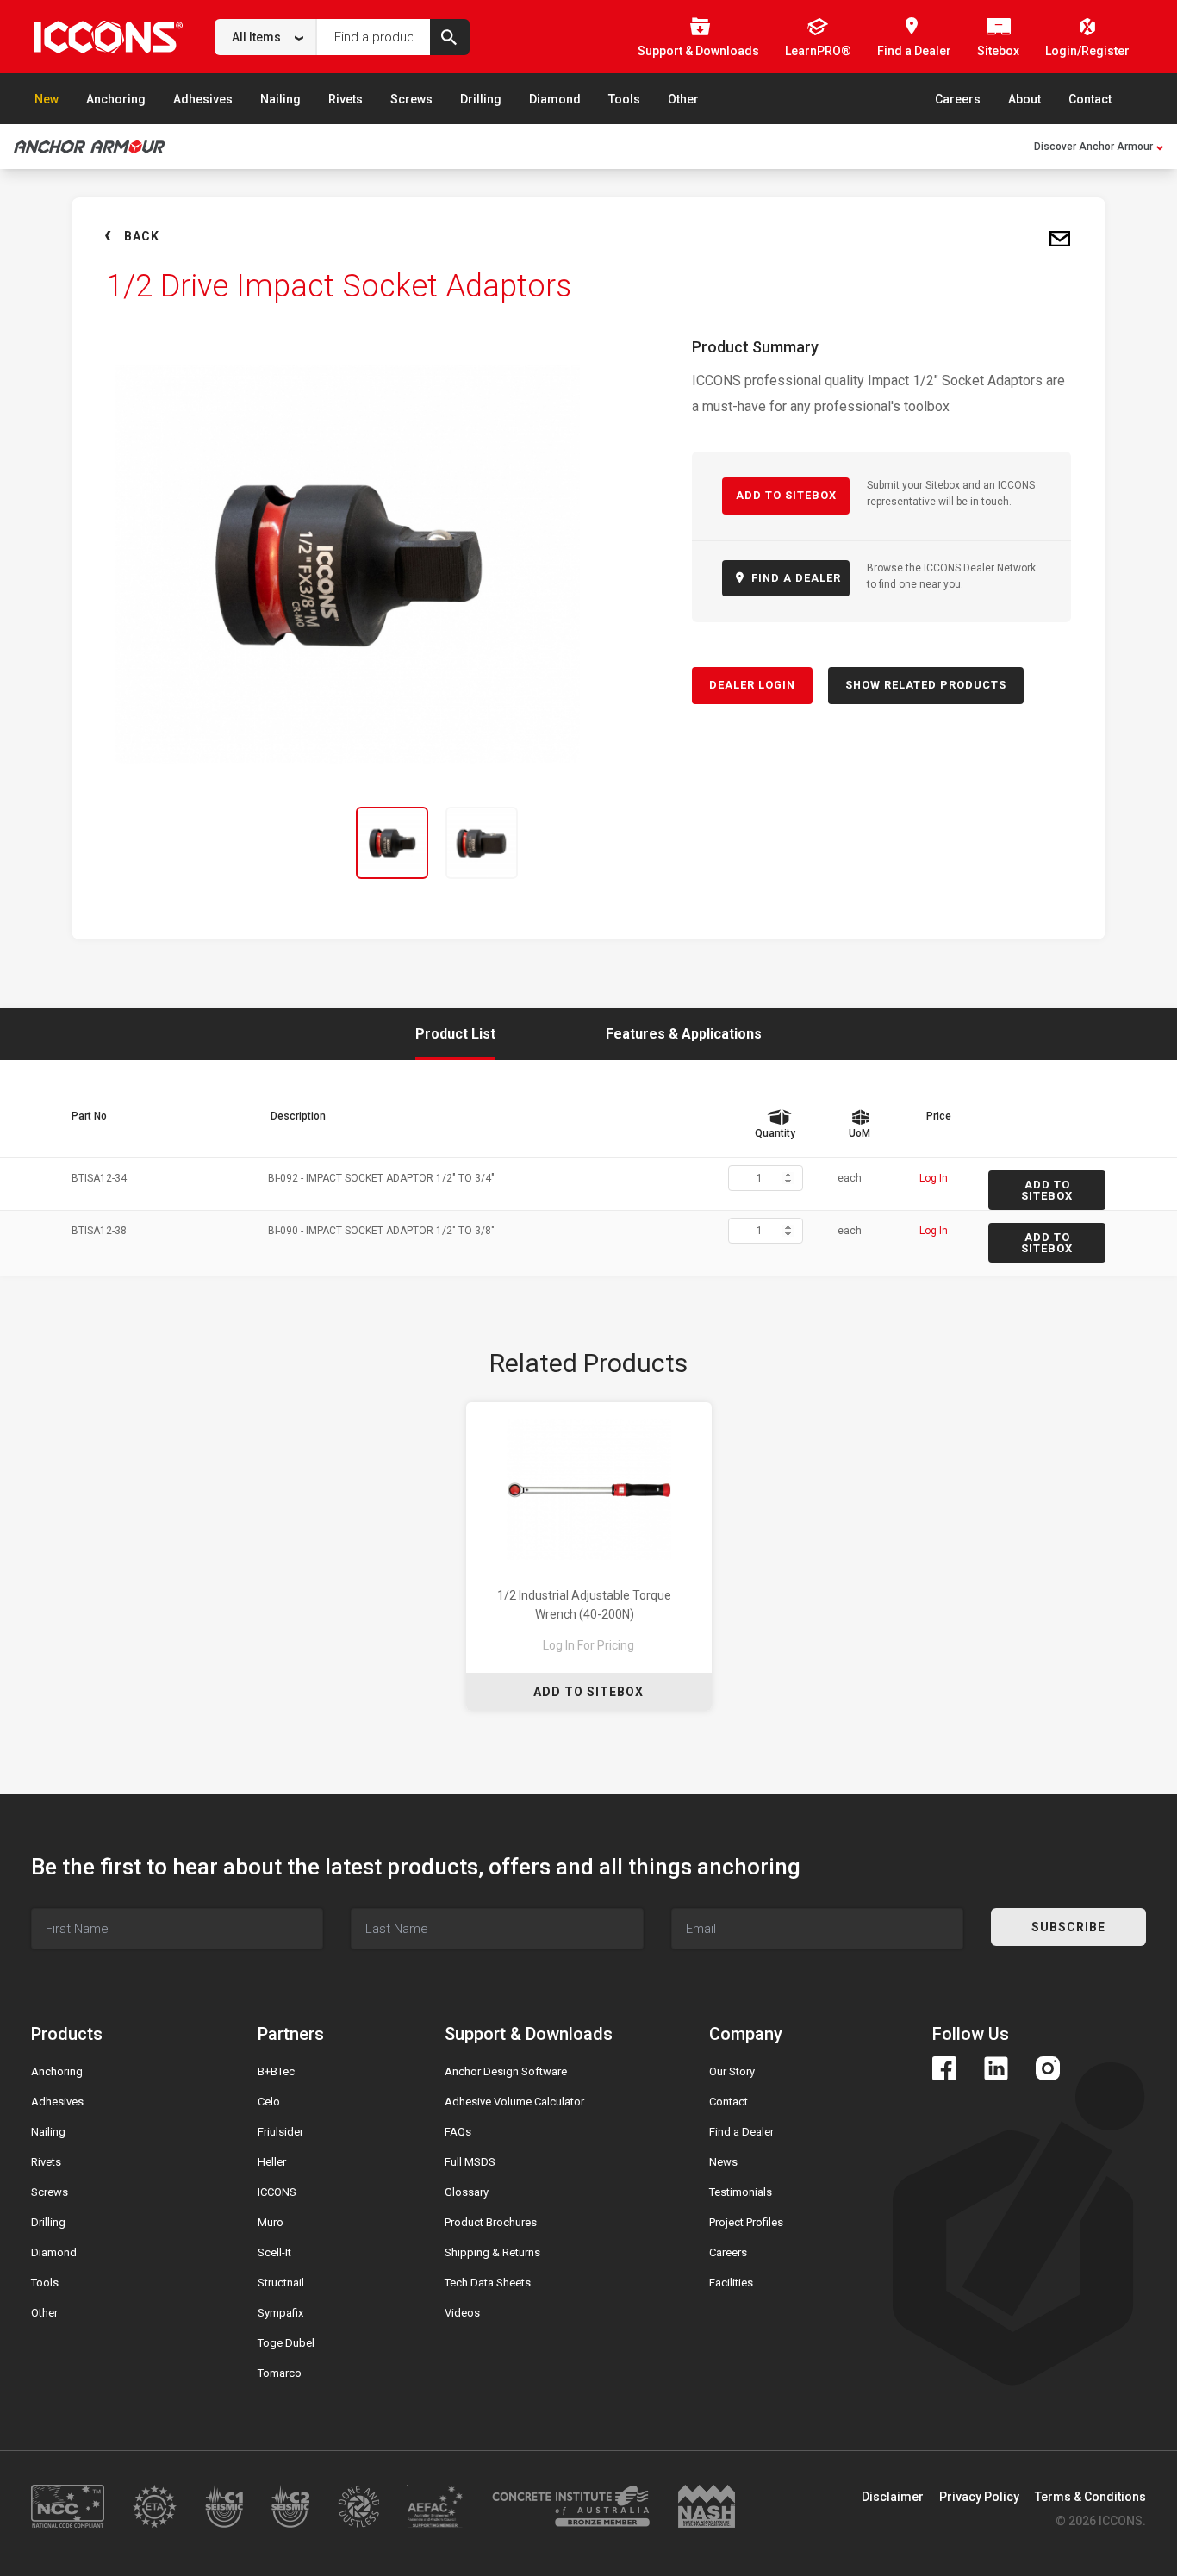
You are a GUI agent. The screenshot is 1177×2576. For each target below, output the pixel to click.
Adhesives (203, 99)
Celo (269, 2102)
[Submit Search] (450, 37)
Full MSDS (470, 2162)
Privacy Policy (979, 2497)
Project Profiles (746, 2222)
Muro (271, 2222)
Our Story (732, 2071)
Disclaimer (893, 2497)
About (1024, 99)
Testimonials (741, 2192)
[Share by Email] (1060, 240)
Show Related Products (926, 685)
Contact (1090, 99)
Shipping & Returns (492, 2252)
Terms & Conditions (1090, 2497)
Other (683, 99)
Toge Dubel (286, 2343)
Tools (624, 99)
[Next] (578, 843)
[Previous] (116, 843)
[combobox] (266, 37)
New (47, 99)
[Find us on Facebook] (944, 2068)
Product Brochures (491, 2222)
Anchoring (116, 99)
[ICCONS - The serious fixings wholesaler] (109, 37)
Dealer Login (752, 685)
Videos (462, 2313)
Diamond (555, 99)
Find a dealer (794, 578)
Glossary (467, 2192)
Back (142, 236)
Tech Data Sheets (488, 2283)
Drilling (481, 99)
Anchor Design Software (506, 2071)
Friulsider (280, 2132)
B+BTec (276, 2071)
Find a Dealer (741, 2132)
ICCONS (277, 2192)
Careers (958, 99)
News (723, 2162)
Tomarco (280, 2373)
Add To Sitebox (588, 1692)
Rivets (346, 99)
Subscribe (1068, 1927)
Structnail (281, 2283)
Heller (272, 2162)
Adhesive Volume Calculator (514, 2102)
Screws (411, 99)
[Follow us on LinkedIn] (996, 2068)
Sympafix (280, 2313)
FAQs (458, 2132)
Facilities (731, 2283)
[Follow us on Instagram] (1048, 2068)
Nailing (280, 99)
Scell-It (274, 2252)
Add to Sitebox (786, 495)
